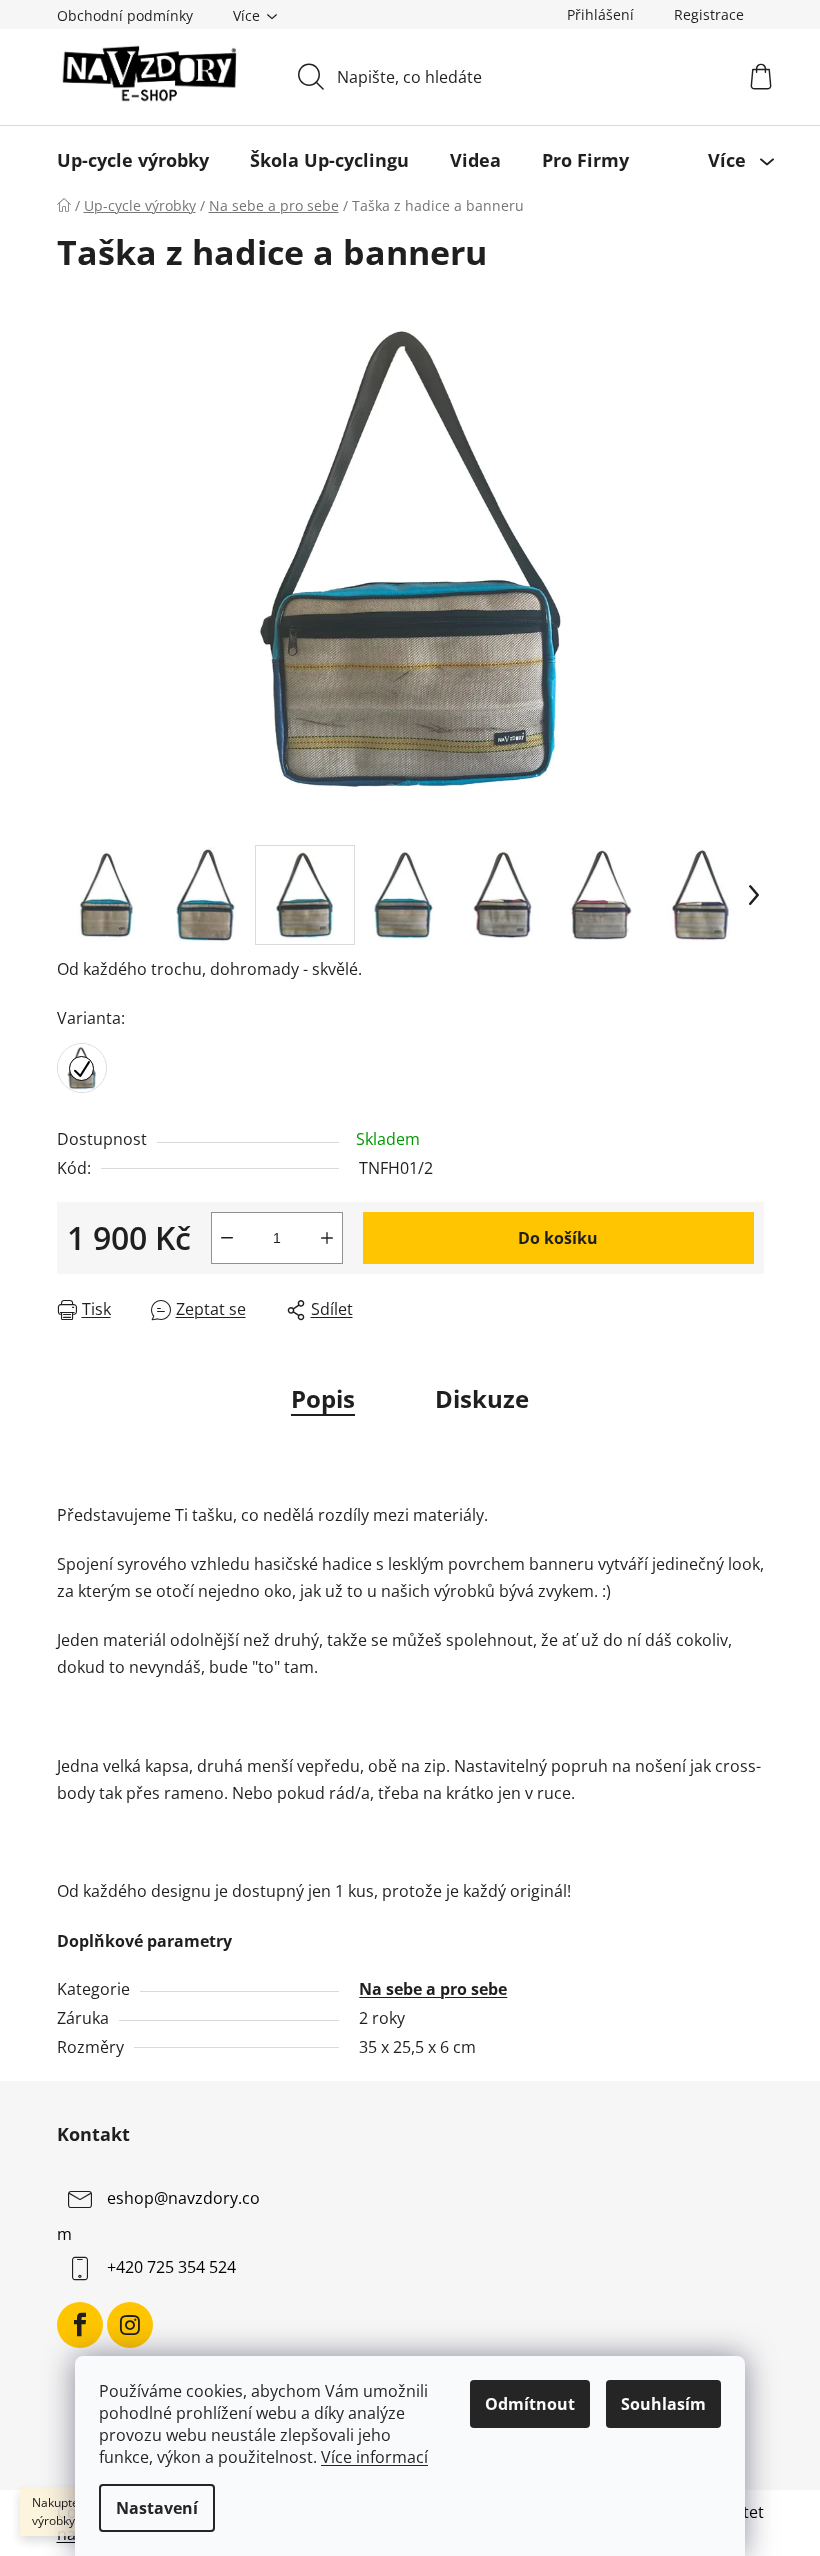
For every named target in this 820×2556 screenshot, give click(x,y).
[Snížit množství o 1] (227, 1238)
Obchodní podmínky (125, 15)
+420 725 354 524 (171, 2267)
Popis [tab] (323, 1398)
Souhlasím (663, 2404)
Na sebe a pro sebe (433, 1989)
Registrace (709, 14)
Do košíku (558, 1238)
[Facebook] (80, 2325)
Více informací (374, 2457)
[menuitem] (133, 160)
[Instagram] (130, 2325)
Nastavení (157, 2508)
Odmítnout (530, 2404)
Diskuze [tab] (482, 1398)
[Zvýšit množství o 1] (327, 1238)
